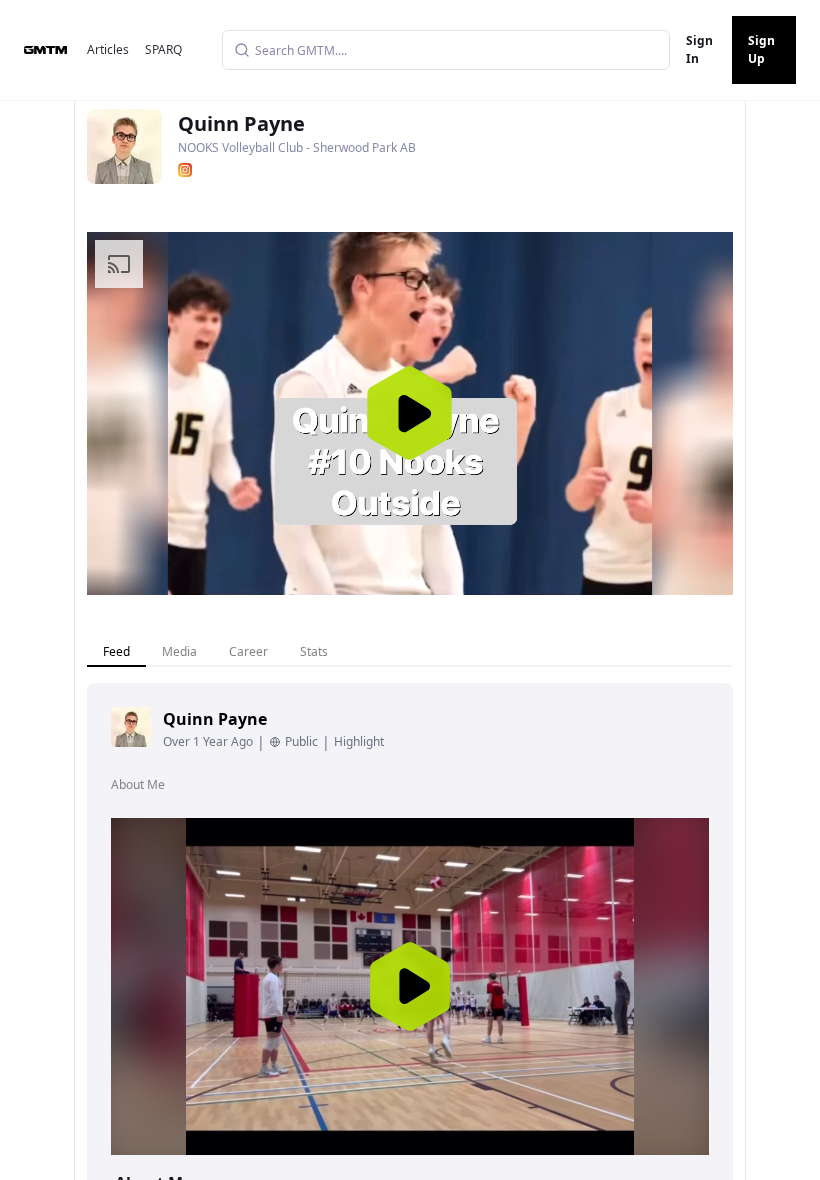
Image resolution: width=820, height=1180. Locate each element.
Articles (108, 49)
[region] (410, 413)
